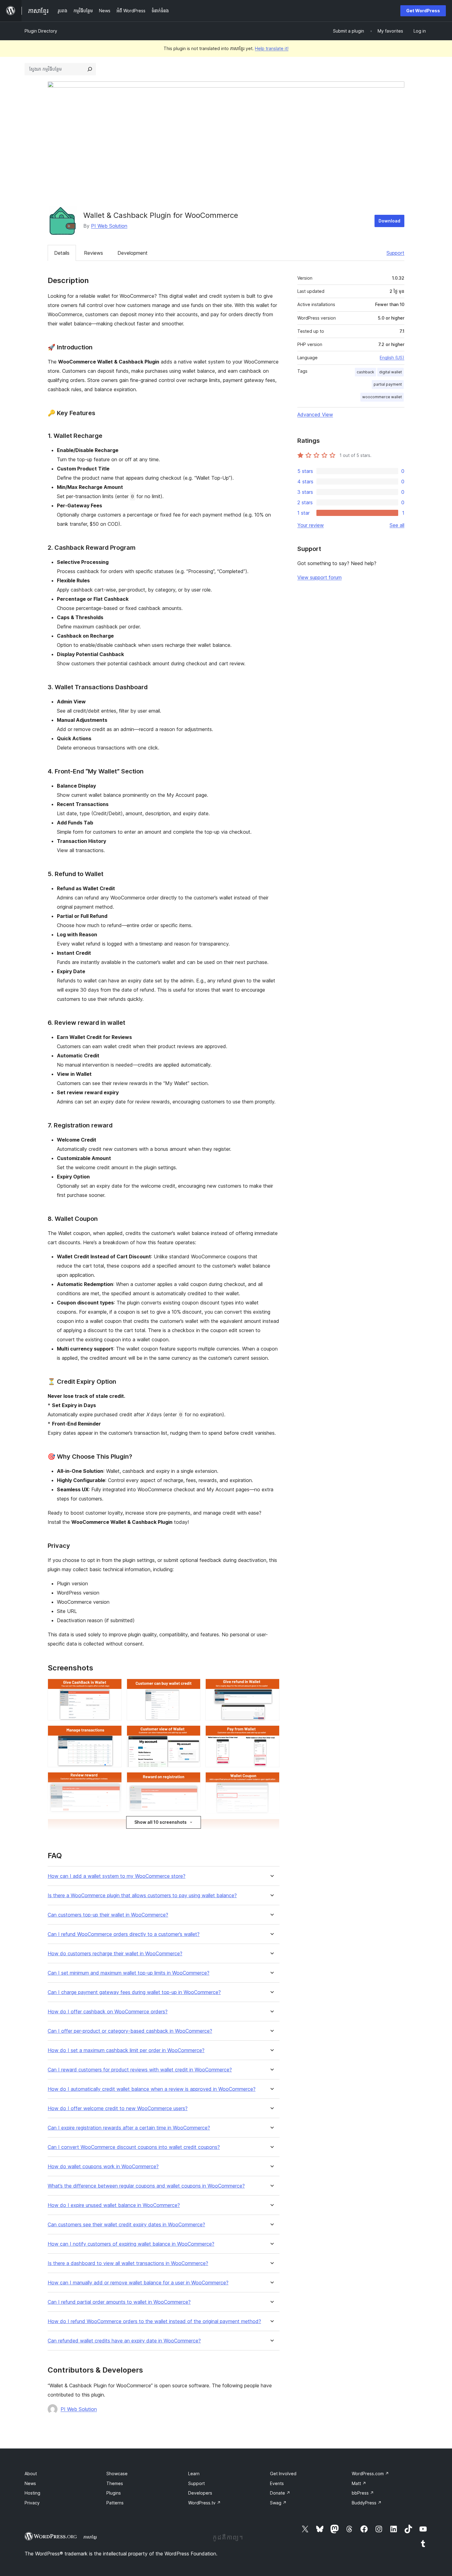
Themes (115, 2483)
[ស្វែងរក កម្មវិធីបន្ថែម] (90, 69)
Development (133, 253)
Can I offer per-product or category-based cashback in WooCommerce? (130, 2031)
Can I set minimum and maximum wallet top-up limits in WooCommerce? (129, 1973)
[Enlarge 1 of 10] (113, 1687)
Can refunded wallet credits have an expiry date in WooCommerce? (124, 2341)
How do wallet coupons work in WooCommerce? (103, 2167)
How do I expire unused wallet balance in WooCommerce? (114, 2205)
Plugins (114, 2493)
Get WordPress (423, 11)
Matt (359, 2483)
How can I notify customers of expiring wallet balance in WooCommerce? (131, 2244)
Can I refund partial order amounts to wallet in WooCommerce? (119, 2302)
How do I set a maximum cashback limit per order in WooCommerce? (126, 2050)
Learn (194, 2474)
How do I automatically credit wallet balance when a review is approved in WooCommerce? (152, 2089)
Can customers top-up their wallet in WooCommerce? (108, 1915)
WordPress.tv (204, 2503)
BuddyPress (367, 2503)
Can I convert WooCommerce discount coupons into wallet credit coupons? (134, 2147)
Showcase (117, 2474)
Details (62, 253)
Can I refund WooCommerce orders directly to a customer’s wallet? (124, 1934)
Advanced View (315, 415)
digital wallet (391, 372)
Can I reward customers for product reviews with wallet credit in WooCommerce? (140, 2070)
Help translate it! (272, 48)
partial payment (388, 384)
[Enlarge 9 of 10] (271, 1780)
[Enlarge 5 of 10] (192, 1734)
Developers (200, 2493)
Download (389, 221)
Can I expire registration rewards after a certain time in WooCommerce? (129, 2128)
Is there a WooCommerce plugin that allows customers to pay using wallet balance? (142, 1896)
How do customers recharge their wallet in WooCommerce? (115, 1954)
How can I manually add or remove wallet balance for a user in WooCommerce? (138, 2283)
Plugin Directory (41, 31)
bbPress (363, 2493)
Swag (278, 2503)
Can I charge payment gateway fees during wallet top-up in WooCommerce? (134, 1992)
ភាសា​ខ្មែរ (90, 2537)
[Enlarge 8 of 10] (192, 1780)
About (31, 2474)
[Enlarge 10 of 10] (271, 1827)
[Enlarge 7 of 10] (113, 1780)
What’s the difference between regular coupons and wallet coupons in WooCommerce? (146, 2186)
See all (397, 525)
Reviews (93, 253)
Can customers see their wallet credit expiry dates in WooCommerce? (126, 2225)
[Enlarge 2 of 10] (192, 1687)
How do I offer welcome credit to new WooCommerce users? (118, 2108)
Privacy (32, 2503)
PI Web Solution (109, 226)
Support (395, 253)
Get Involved (283, 2474)
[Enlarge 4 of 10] (113, 1734)
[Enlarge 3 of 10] (271, 1687)
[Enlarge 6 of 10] (271, 1734)
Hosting (32, 2493)
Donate (280, 2493)
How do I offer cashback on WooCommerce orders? (108, 2012)
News (30, 2483)
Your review (311, 525)
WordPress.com (370, 2474)
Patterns (115, 2503)
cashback (365, 372)
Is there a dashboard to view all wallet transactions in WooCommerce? (128, 2263)
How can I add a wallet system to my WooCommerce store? (117, 1876)
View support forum (319, 577)
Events (277, 2483)
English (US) (392, 358)
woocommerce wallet (382, 397)
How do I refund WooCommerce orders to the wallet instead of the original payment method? (154, 2321)
